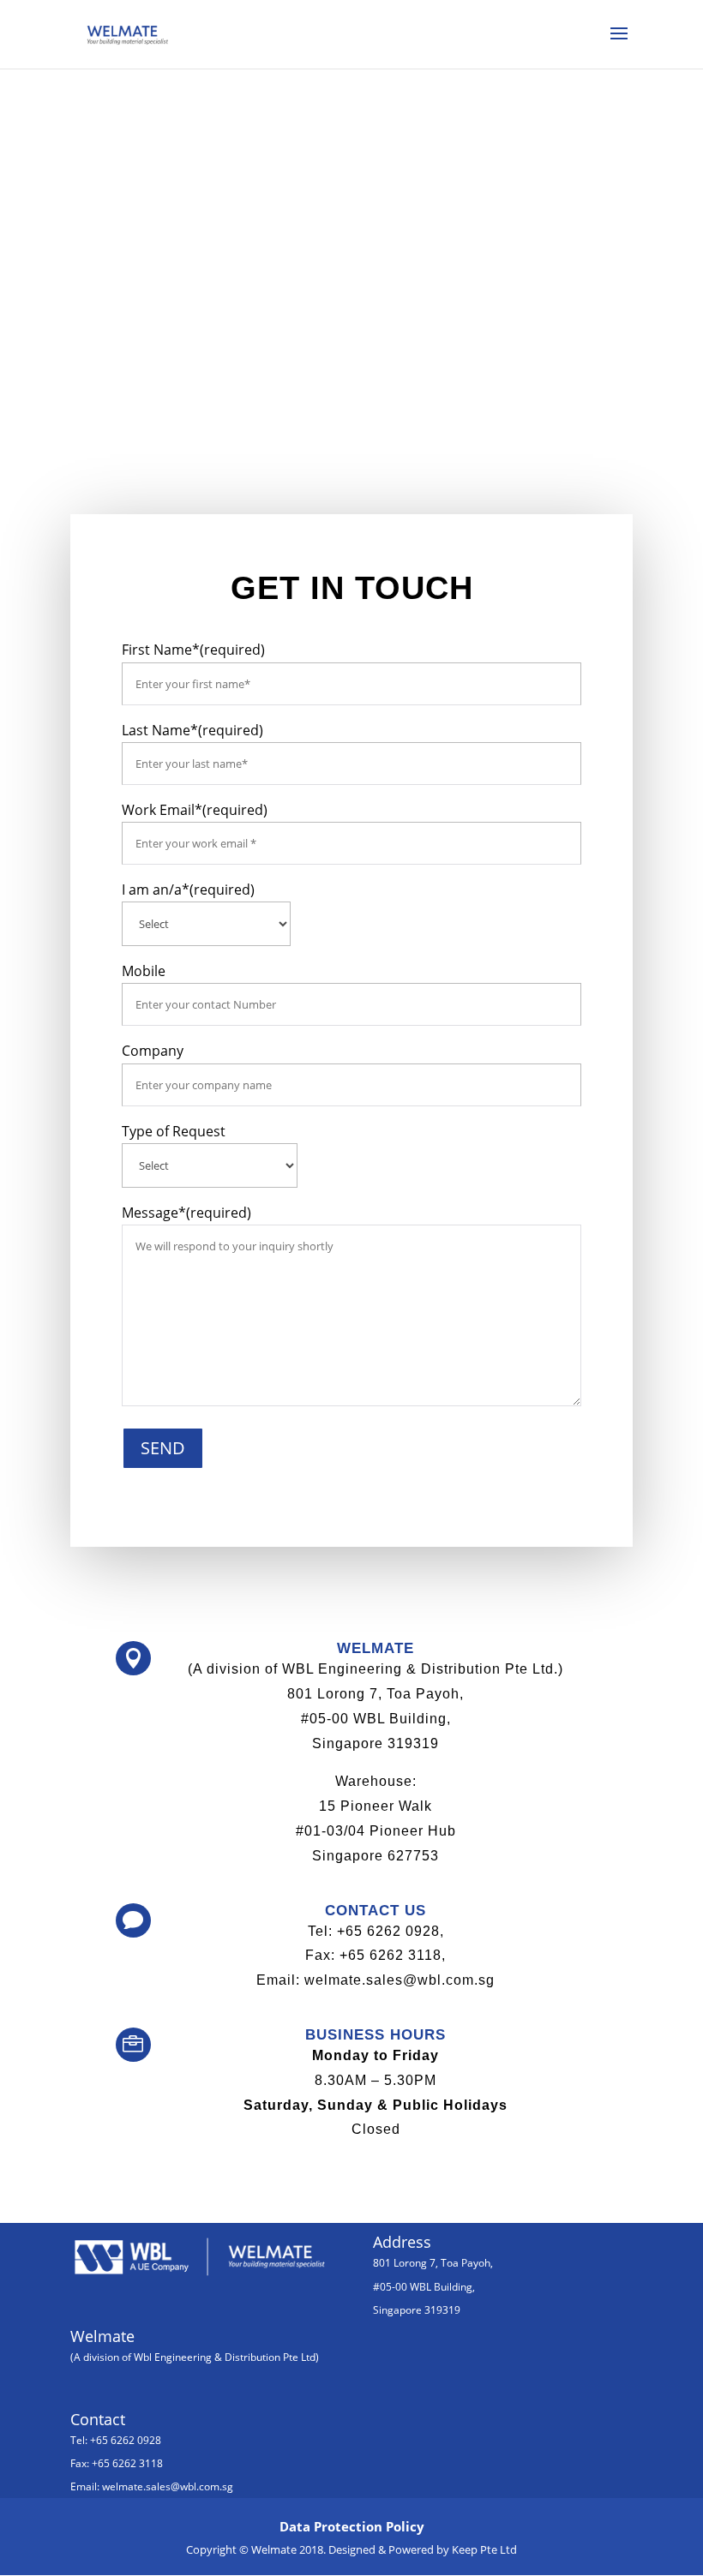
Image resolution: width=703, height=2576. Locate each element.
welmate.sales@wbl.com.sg (168, 2486)
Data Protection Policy (352, 2526)
